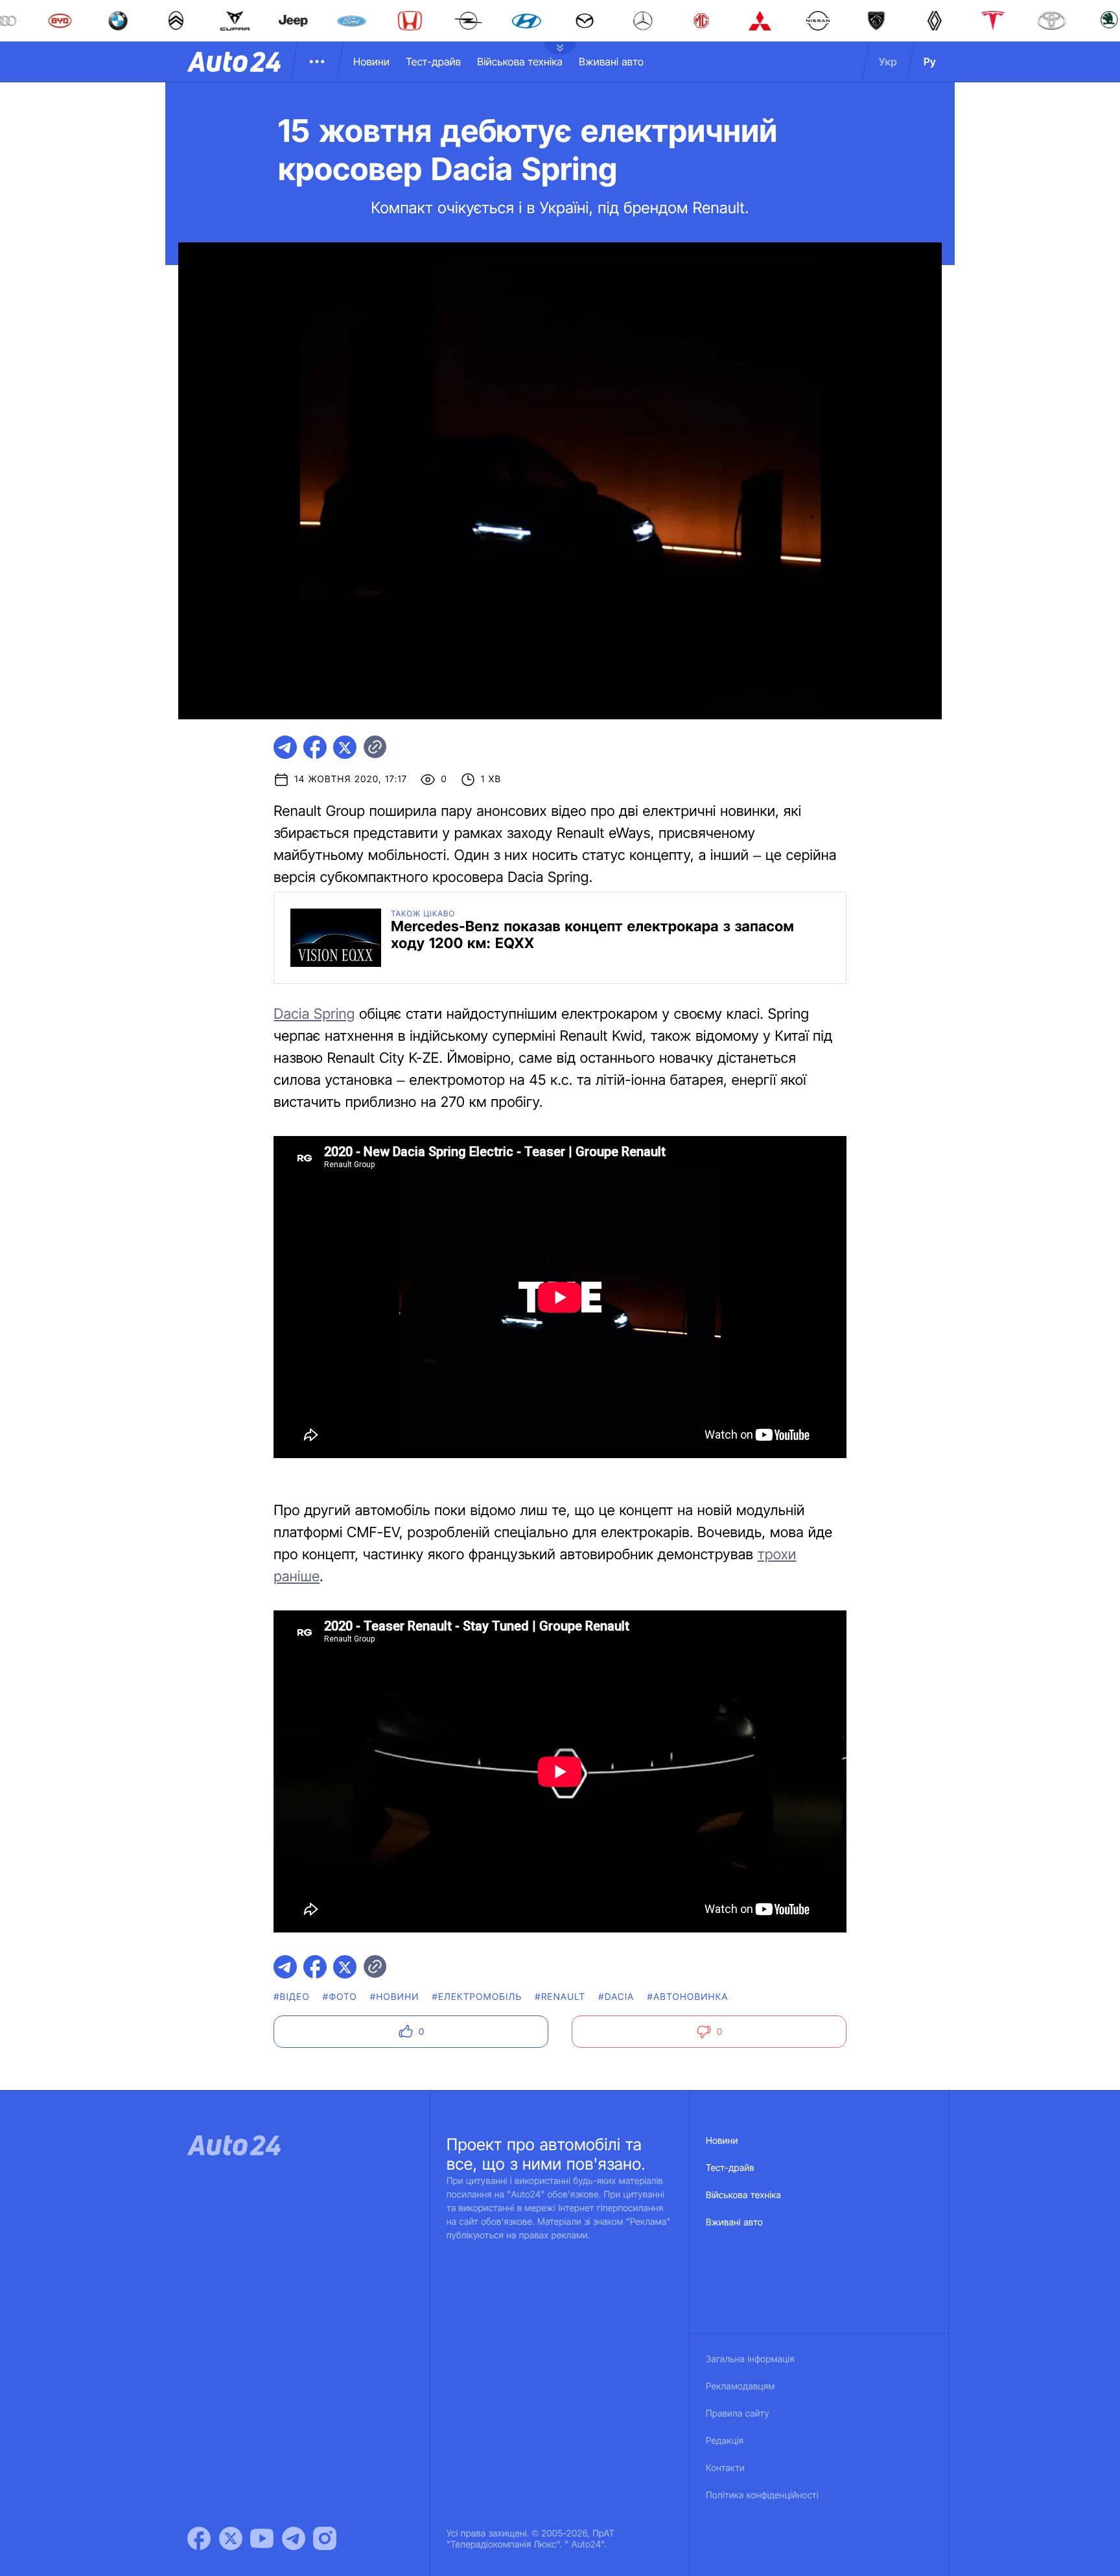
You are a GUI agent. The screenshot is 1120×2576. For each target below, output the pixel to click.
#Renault (560, 1997)
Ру (930, 62)
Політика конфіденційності (762, 2495)
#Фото (340, 1997)
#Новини (395, 1997)
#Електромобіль (477, 1997)
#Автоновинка (688, 1997)
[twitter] (345, 747)
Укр (888, 62)
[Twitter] (231, 2538)
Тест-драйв (433, 62)
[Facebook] (199, 2538)
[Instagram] (325, 2538)
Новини (371, 62)
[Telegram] (294, 2538)
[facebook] (315, 747)
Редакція (725, 2441)
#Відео (292, 1997)
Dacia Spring (314, 1014)
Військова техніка (520, 62)
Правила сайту (738, 2414)
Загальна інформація (750, 2359)
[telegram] (285, 747)
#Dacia (616, 1997)
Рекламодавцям (741, 2386)
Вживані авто (611, 62)
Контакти (725, 2468)
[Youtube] (262, 2538)
